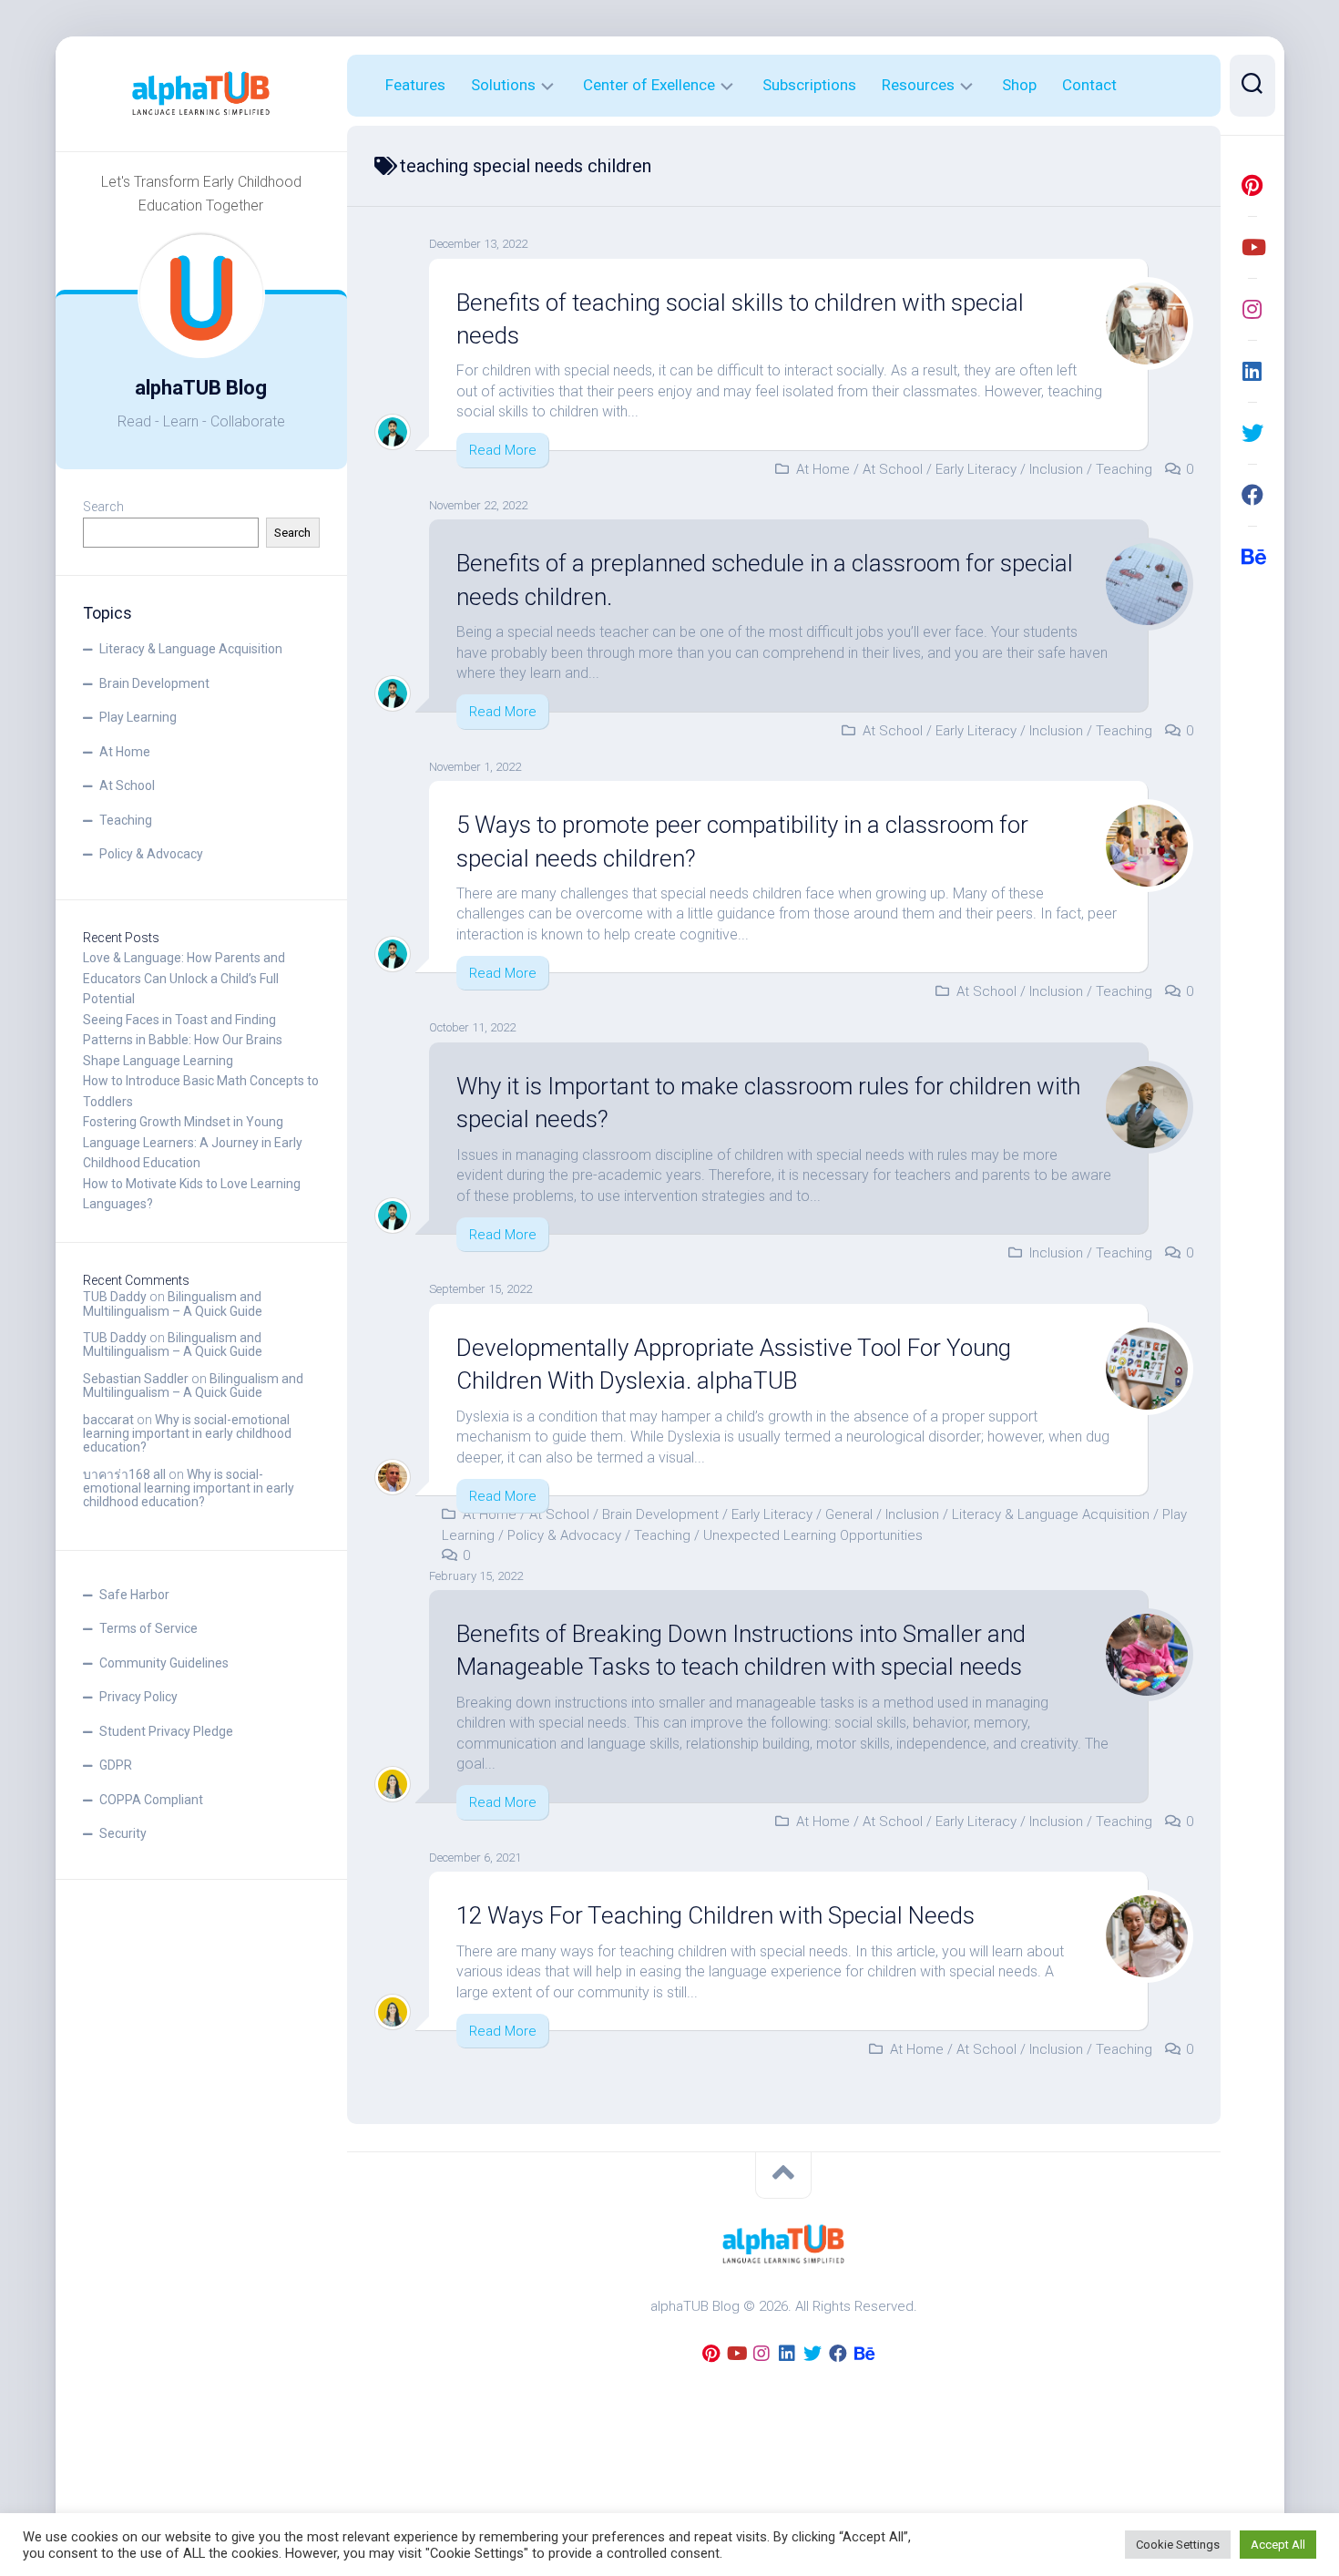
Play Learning (138, 717)
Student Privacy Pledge (166, 1731)
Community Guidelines (164, 1663)
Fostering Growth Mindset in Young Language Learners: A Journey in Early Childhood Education (193, 1142)
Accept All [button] (1278, 2545)
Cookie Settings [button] (1178, 2545)
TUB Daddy (115, 1297)
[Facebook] (1252, 495)
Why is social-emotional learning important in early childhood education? (187, 1434)
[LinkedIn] (1252, 371)
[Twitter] (1252, 433)
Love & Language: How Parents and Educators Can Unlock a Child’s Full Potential (184, 978)
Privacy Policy (138, 1697)
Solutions (503, 85)
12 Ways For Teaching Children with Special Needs (715, 1915)
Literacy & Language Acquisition (191, 649)
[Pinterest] (1252, 185)
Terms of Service (148, 1628)
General (849, 1514)
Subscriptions (809, 85)
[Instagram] (1252, 309)
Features (415, 85)
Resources (918, 85)
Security (123, 1833)
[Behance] (1252, 557)
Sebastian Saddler (136, 1379)
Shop (1019, 85)
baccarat (108, 1420)
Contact (1089, 85)
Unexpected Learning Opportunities (813, 1535)
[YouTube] (1252, 247)
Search (103, 507)
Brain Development (154, 683)
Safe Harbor (134, 1595)
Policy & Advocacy (151, 854)
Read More (503, 450)
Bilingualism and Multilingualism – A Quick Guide (173, 1303)
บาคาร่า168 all (124, 1474)
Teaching (126, 820)
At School (127, 785)
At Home (125, 752)
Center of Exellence (649, 85)
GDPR (116, 1765)
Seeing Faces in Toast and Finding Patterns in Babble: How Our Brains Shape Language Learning (183, 1040)
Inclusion (1056, 469)
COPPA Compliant (151, 1800)
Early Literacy (976, 469)
